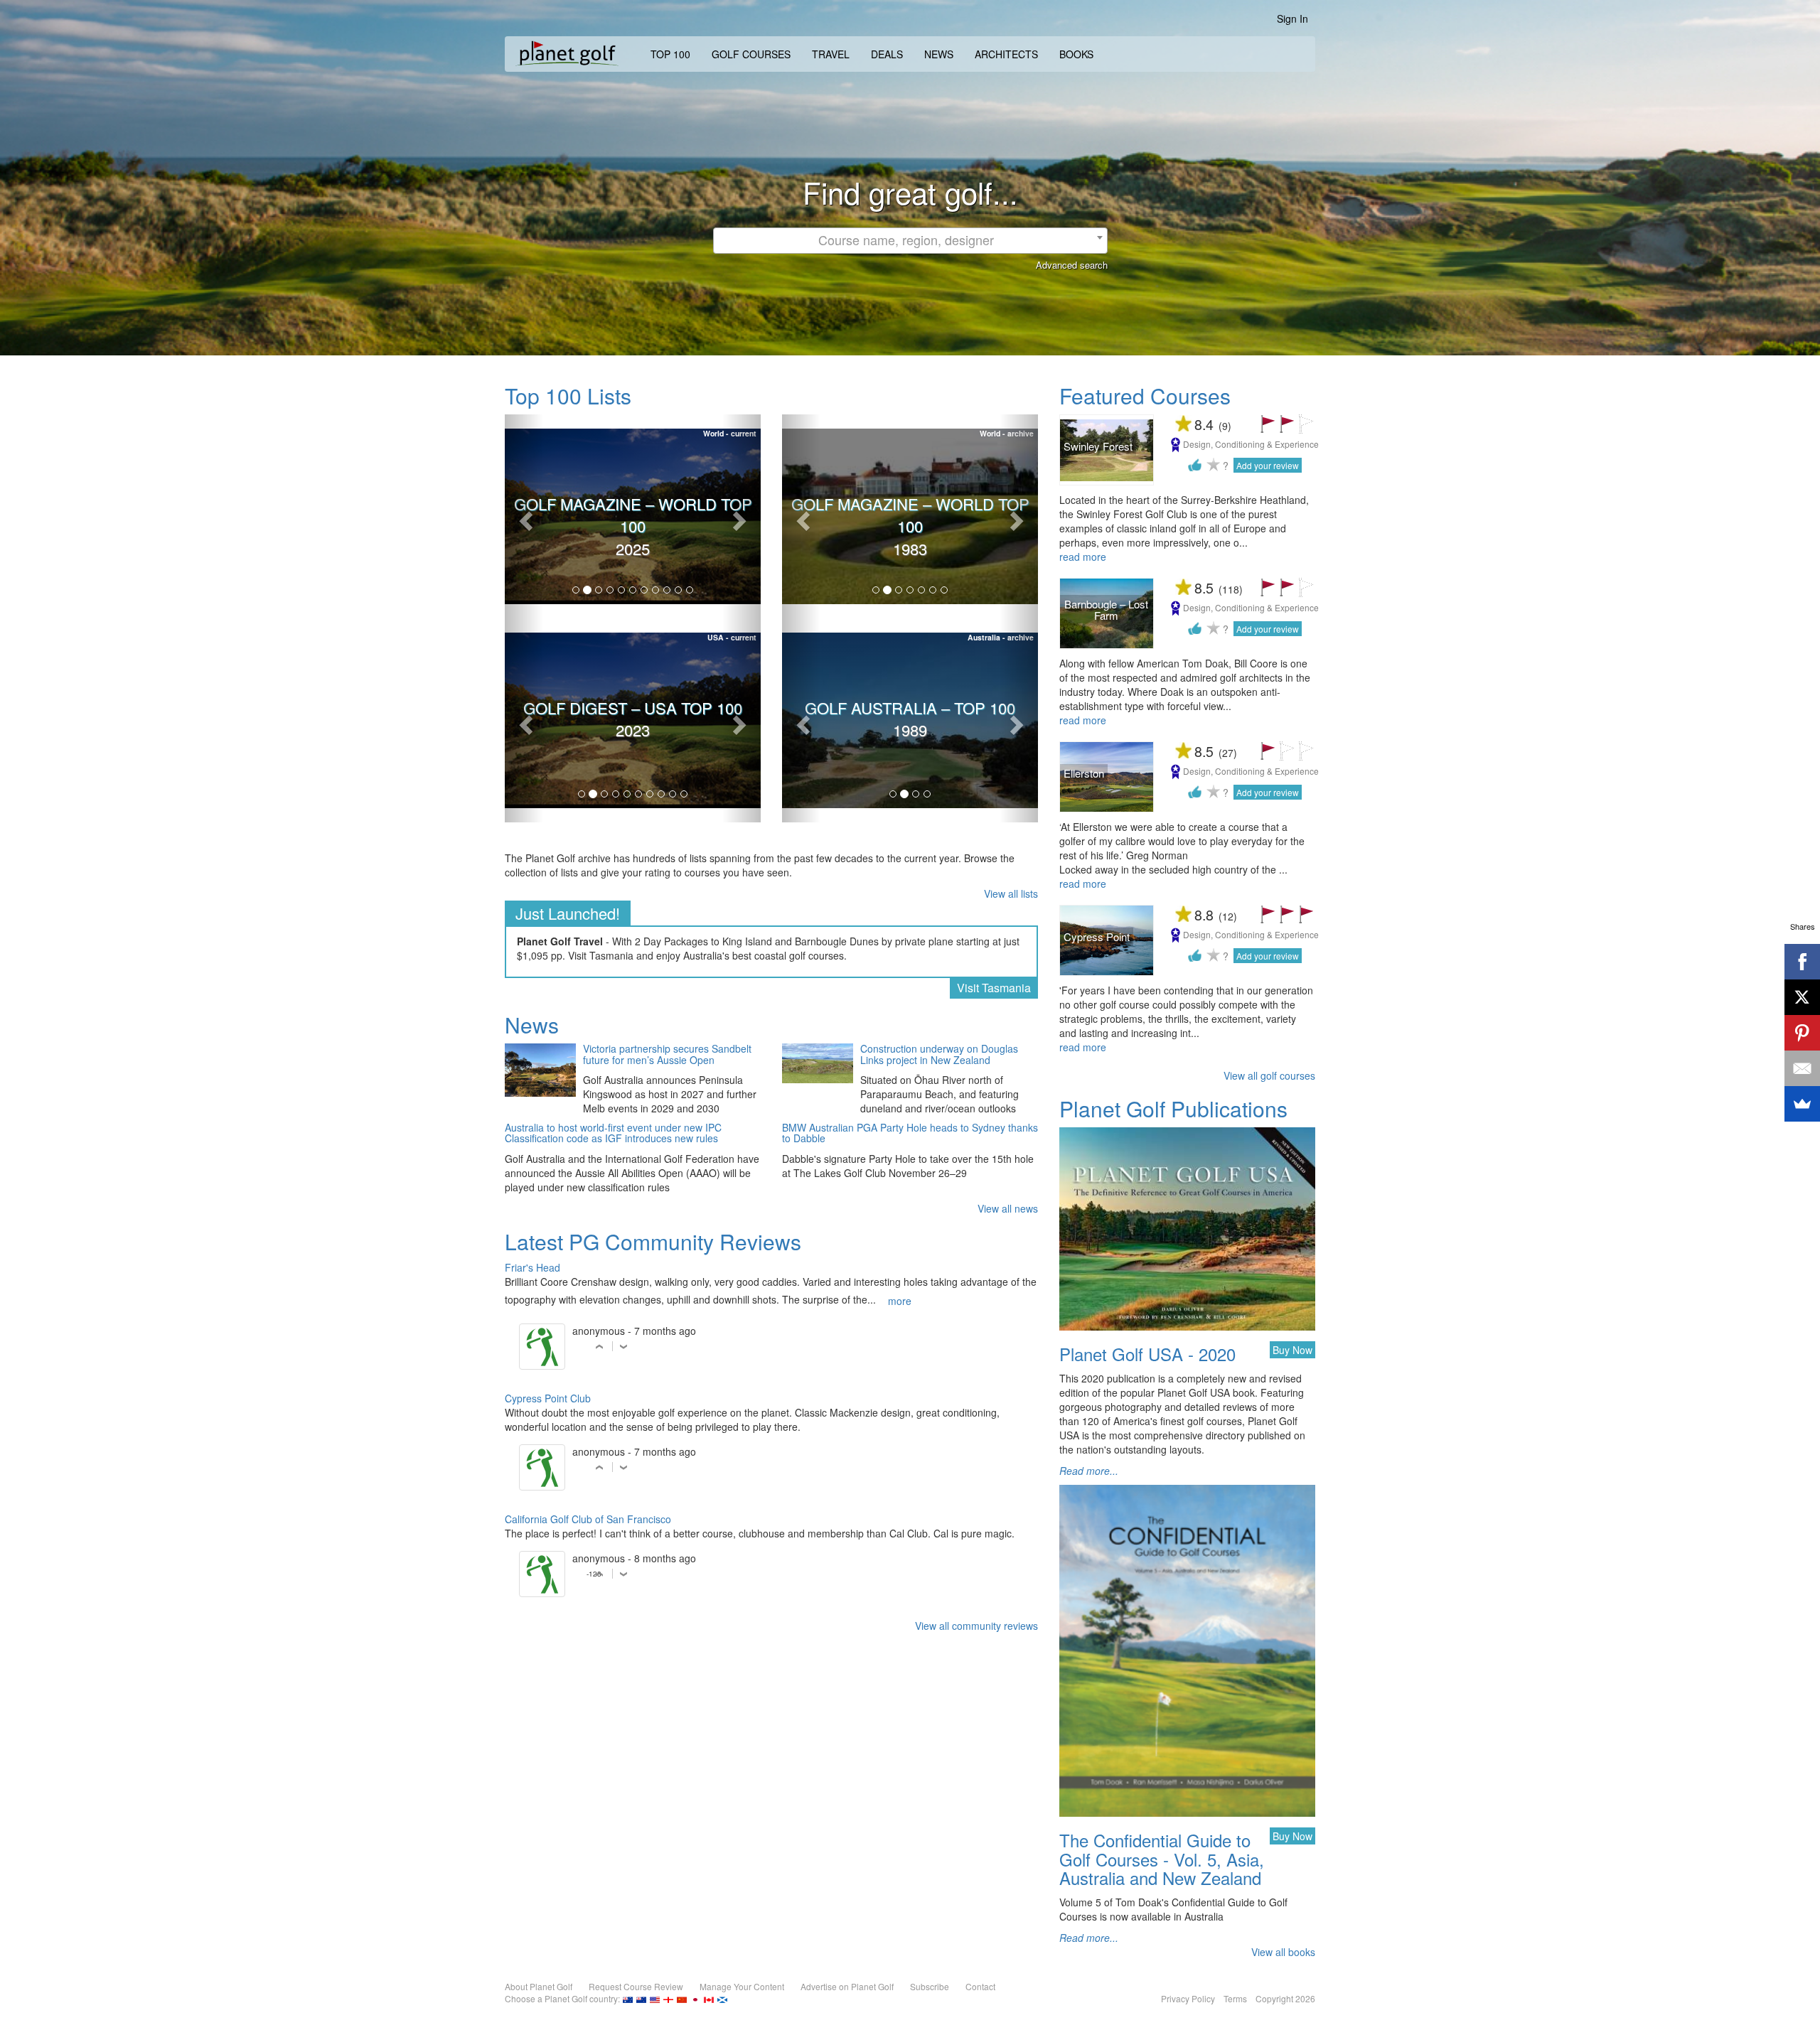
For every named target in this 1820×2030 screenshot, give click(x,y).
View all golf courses (1269, 1075)
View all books (1283, 1952)
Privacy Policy (1188, 1998)
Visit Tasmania (994, 988)
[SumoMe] (1802, 1104)
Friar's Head (532, 1267)
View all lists (1011, 893)
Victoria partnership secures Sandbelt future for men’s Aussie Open (667, 1054)
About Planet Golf (539, 1986)
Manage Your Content (742, 1986)
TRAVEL (831, 54)
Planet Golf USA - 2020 (1147, 1354)
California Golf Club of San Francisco (588, 1519)
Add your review (1268, 465)
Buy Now (1292, 1350)
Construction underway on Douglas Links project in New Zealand (939, 1054)
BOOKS (1076, 54)
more (900, 1301)
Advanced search (1072, 265)
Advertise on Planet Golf (847, 1986)
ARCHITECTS (1006, 54)
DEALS (887, 54)
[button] (524, 516)
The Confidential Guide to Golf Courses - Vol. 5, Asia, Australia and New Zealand (1162, 1859)
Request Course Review (636, 1986)
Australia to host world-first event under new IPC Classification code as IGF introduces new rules (613, 1133)
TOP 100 (670, 54)
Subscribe (930, 1986)
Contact (980, 1986)
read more (1083, 557)
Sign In (1292, 18)
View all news (1008, 1208)
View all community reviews (976, 1626)
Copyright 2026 (1285, 1998)
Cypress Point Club (548, 1398)
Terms (1235, 1998)
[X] (1802, 997)
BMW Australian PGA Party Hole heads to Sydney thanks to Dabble (910, 1133)
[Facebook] (1802, 962)
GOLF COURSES (751, 54)
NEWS (939, 54)
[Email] (1802, 1068)
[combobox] (910, 241)
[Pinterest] (1802, 1033)
